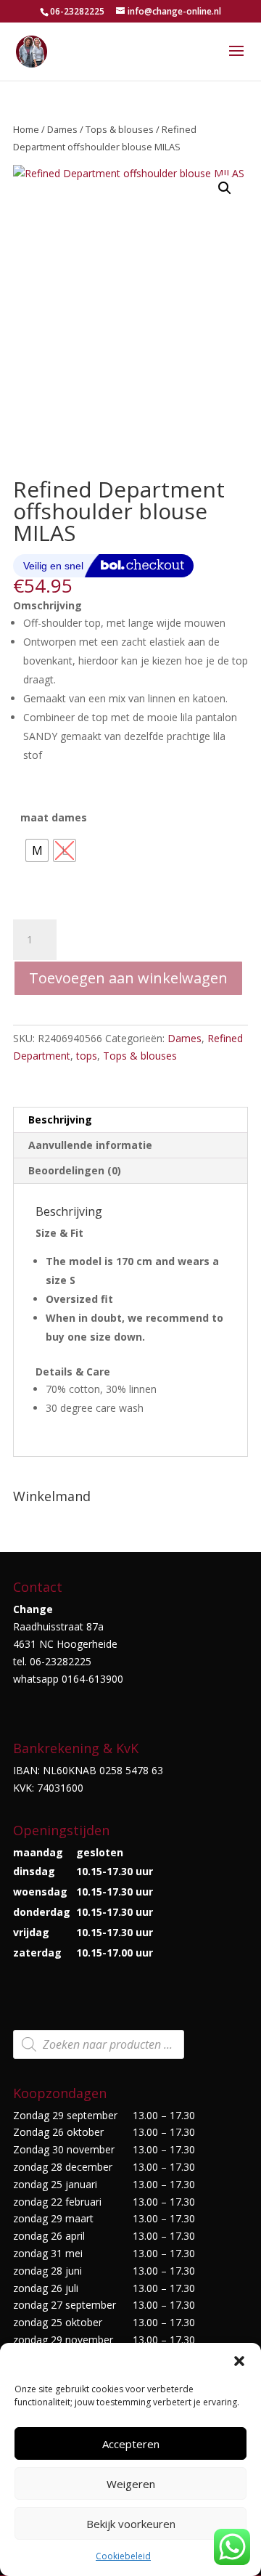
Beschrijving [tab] (60, 1120)
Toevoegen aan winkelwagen (128, 978)
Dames (62, 129)
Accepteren (131, 2444)
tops (87, 1056)
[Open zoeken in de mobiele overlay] (99, 2044)
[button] (239, 2361)
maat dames (54, 817)
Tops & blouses (120, 129)
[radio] (37, 850)
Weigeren (131, 2484)
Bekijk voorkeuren (131, 2524)
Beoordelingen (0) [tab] (75, 1170)
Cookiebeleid (123, 2556)
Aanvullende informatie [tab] (90, 1145)
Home (26, 129)
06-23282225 (77, 11)
